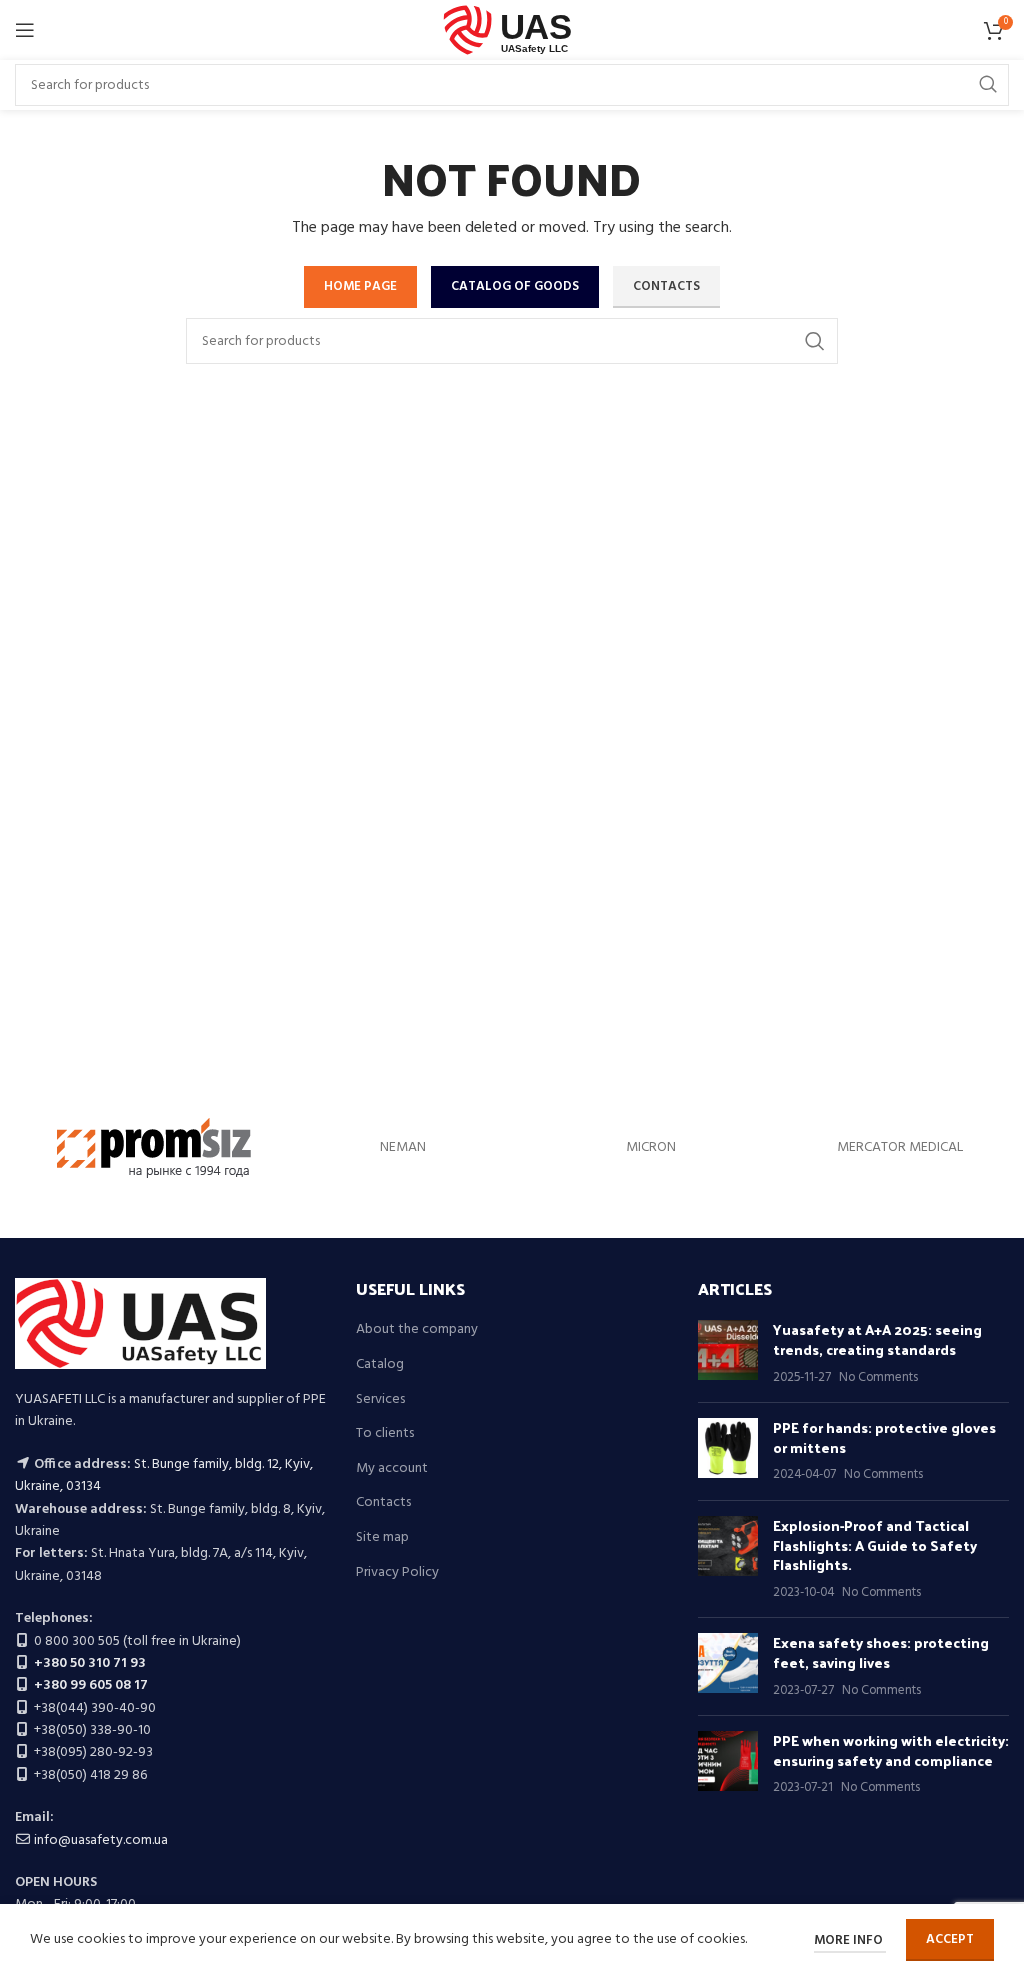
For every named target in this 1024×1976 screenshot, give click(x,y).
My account (392, 1469)
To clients (385, 1434)
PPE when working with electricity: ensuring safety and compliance (891, 1750)
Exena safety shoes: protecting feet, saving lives (881, 1652)
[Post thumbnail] (728, 1353)
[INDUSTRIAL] (154, 1148)
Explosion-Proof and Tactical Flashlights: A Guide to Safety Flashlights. (875, 1545)
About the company (417, 1330)
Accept (950, 1939)
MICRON (651, 1147)
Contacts (383, 1503)
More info (850, 1940)
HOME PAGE (360, 286)
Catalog (380, 1365)
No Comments (878, 1378)
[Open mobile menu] (25, 30)
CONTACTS (666, 286)
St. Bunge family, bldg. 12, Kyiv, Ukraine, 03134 (164, 1475)
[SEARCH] (988, 85)
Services (380, 1400)
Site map (382, 1538)
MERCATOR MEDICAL (900, 1147)
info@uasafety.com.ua (101, 1840)
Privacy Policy (397, 1573)
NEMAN (403, 1147)
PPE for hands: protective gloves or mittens (884, 1437)
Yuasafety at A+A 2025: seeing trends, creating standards (877, 1339)
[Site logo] (512, 30)
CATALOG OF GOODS (515, 286)
